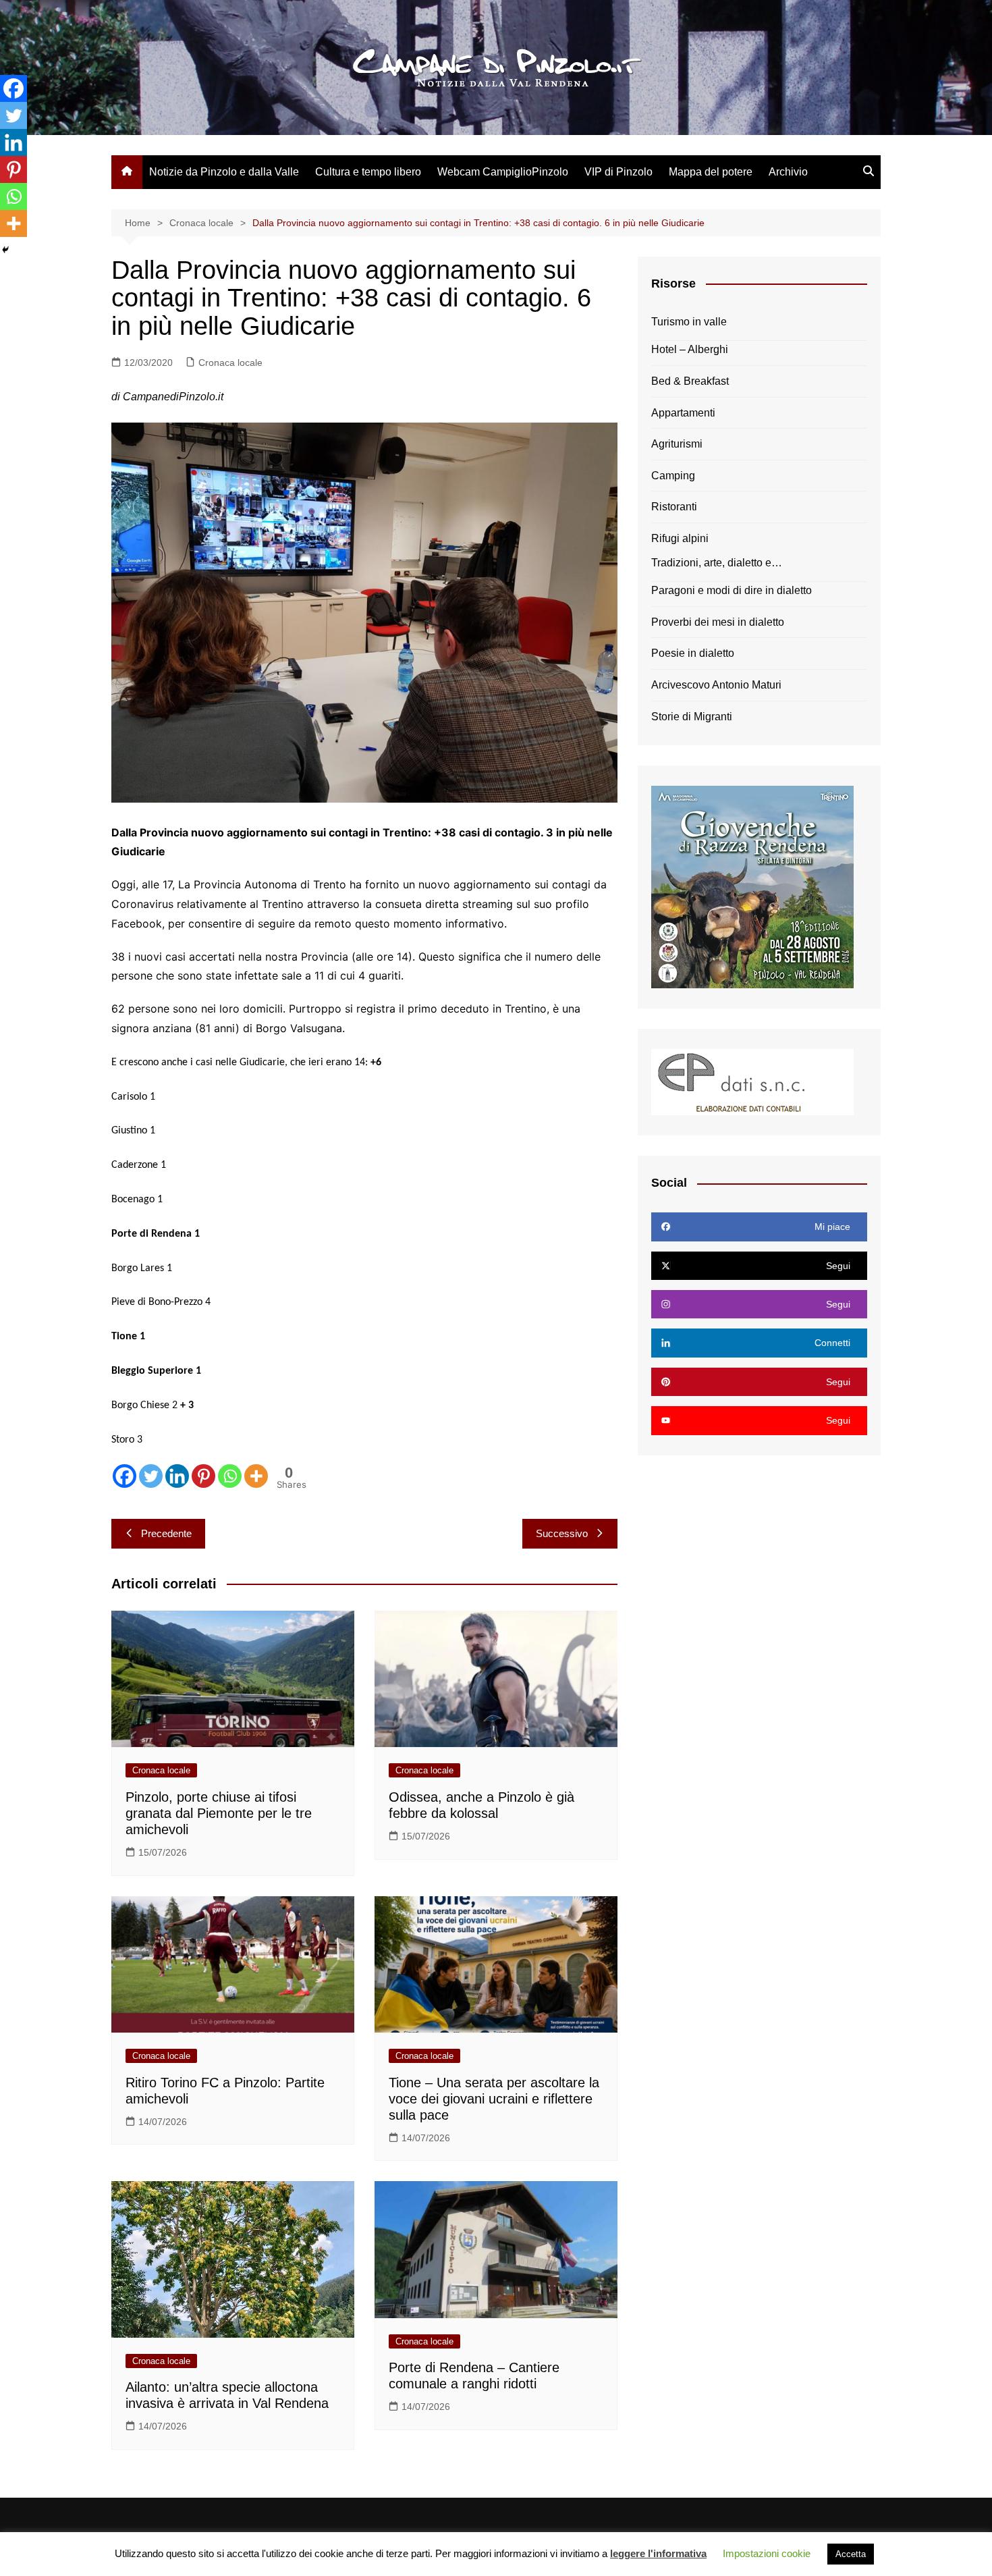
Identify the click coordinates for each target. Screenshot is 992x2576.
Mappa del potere (711, 172)
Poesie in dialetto (693, 653)
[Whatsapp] (230, 1476)
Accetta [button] (851, 2554)
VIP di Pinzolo (618, 172)
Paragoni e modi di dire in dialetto (732, 590)
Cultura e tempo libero (368, 172)
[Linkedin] (177, 1476)
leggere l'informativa (658, 2553)
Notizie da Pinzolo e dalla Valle (224, 172)
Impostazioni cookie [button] (767, 2553)
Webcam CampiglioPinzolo (503, 172)
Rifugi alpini (680, 538)
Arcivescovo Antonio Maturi (716, 685)
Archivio (788, 172)
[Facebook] (125, 1476)
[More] (256, 1476)
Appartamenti (683, 413)
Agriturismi (677, 444)
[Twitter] (151, 1476)
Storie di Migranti (692, 717)
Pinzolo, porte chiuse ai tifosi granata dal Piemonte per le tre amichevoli (219, 1813)
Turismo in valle (689, 322)
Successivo (562, 1533)
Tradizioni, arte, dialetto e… (717, 563)
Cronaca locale (230, 363)
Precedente (166, 1533)
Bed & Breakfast (690, 381)
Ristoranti (674, 507)
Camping (673, 476)
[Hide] (5, 250)
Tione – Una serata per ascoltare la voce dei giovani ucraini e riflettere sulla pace (494, 2099)
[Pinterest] (203, 1476)
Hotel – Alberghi (690, 349)
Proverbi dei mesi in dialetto (718, 622)
